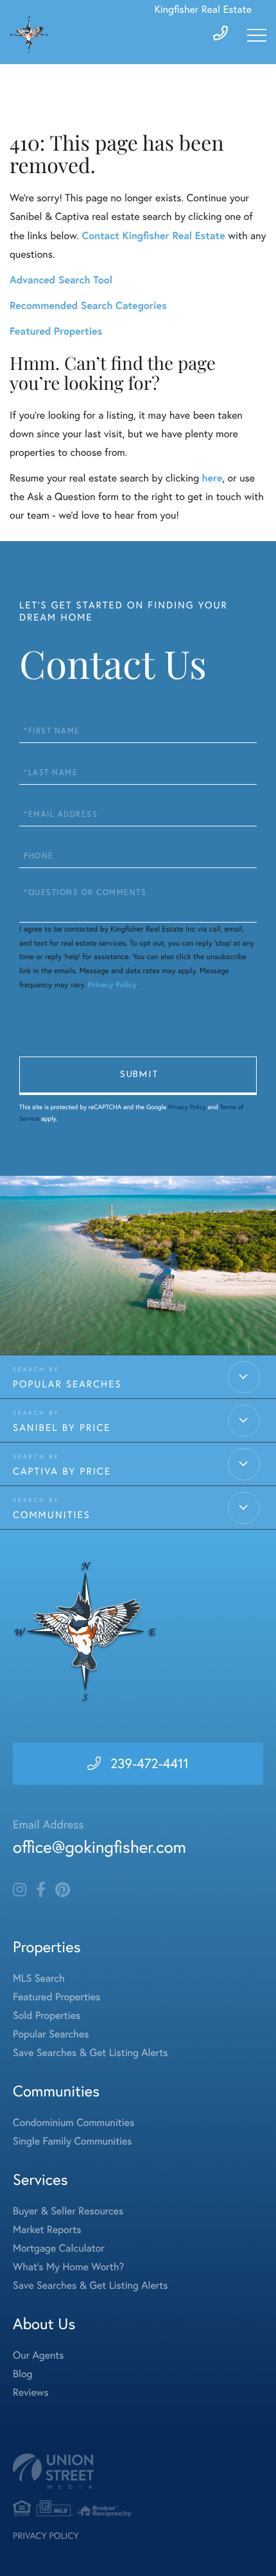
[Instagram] (20, 1890)
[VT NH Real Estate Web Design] (138, 2471)
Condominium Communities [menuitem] (73, 2123)
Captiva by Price (62, 1471)
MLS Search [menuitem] (39, 1978)
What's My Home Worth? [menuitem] (68, 2267)
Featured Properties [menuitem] (56, 1997)
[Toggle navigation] (257, 35)
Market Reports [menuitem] (47, 2230)
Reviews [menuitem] (31, 2393)
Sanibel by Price (62, 1427)
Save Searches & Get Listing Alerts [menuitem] (91, 2053)
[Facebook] (41, 1890)
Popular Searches (67, 1384)
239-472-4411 (150, 1764)
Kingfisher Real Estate (203, 10)
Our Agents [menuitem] (39, 2355)
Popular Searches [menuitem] (51, 2034)
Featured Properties (56, 331)
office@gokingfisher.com (99, 1847)
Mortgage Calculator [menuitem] (59, 2248)
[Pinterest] (63, 1890)
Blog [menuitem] (22, 2374)
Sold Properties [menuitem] (47, 2016)
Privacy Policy (112, 985)
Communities (52, 1515)
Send (138, 1076)
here (212, 478)
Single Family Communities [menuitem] (73, 2141)
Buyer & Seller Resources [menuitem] (68, 2211)
